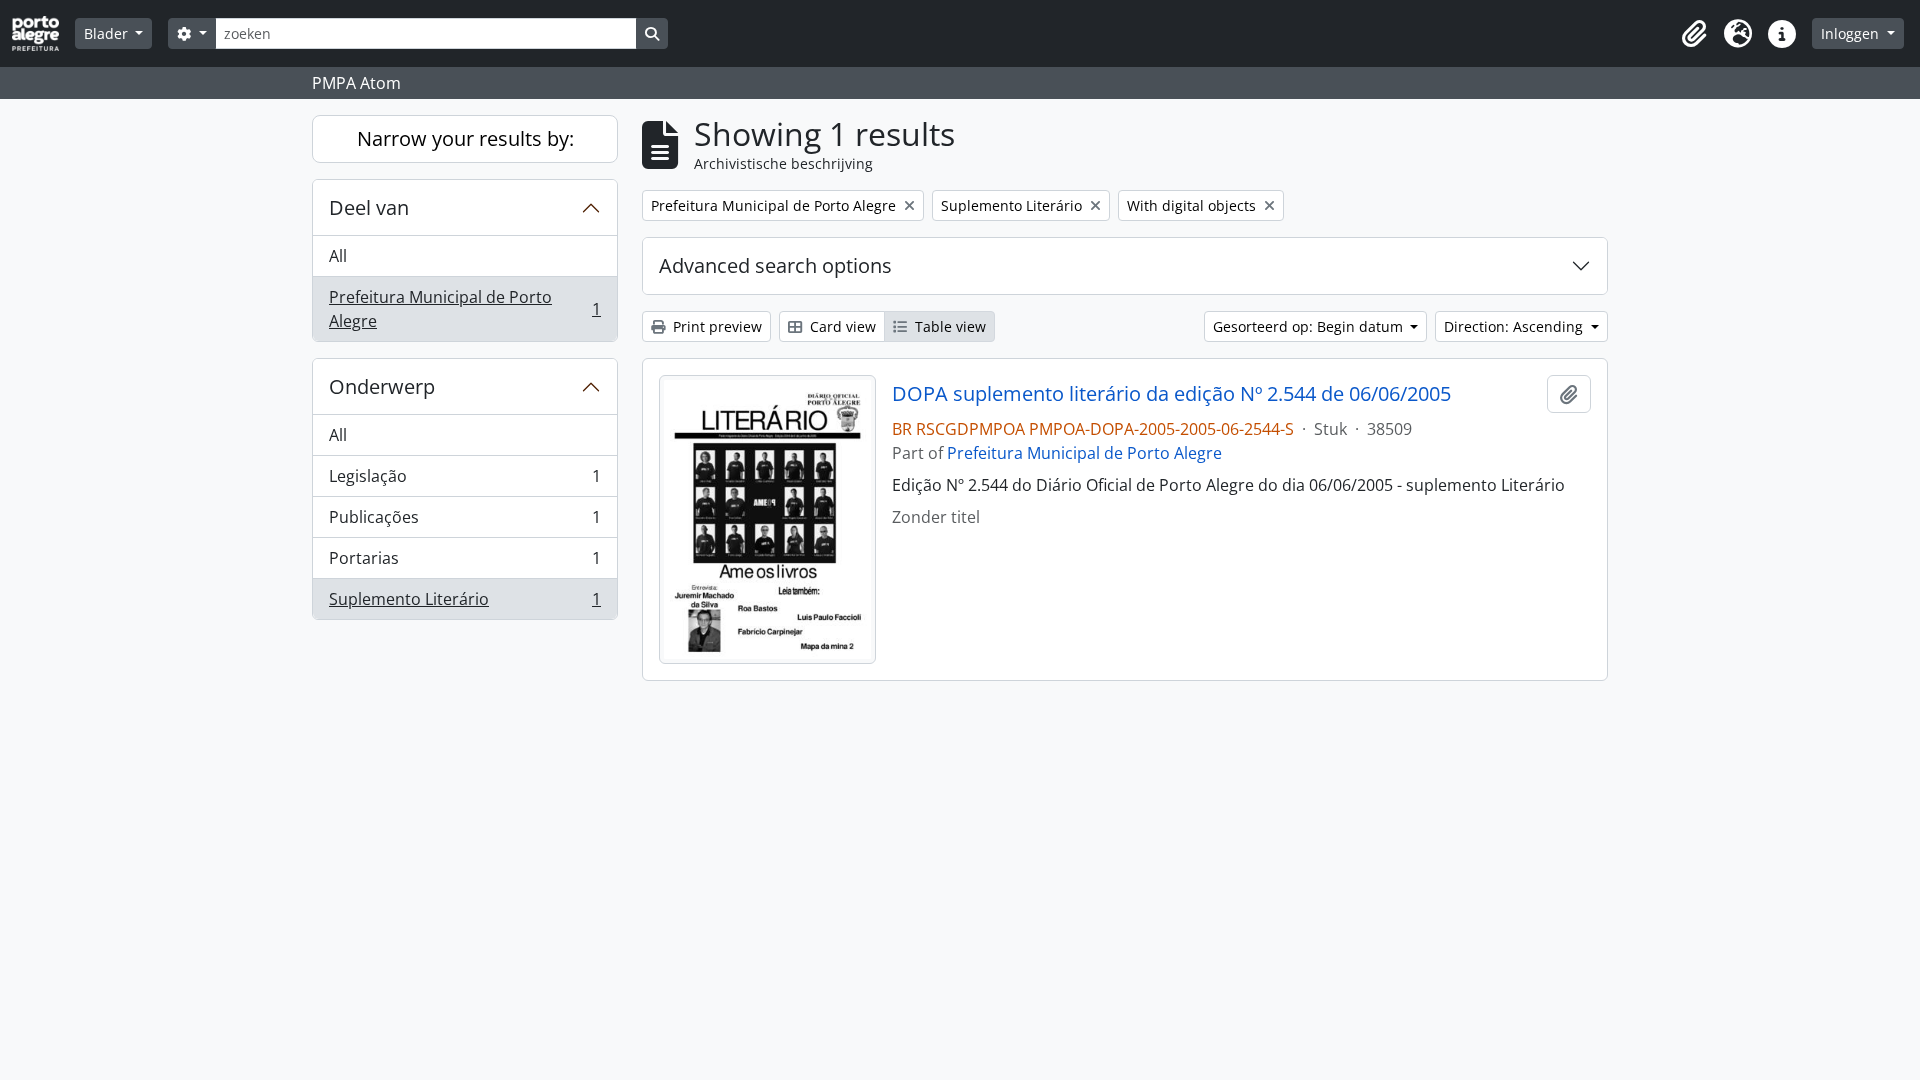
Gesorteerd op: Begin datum (1310, 326)
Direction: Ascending (1515, 326)
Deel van (369, 207)
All (338, 256)
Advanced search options (775, 265)
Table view (948, 326)
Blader (108, 33)
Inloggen (1852, 33)
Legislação (464, 481)
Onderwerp (382, 386)
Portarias (464, 563)
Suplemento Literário (464, 603)
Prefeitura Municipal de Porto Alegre (464, 309)
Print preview (715, 326)
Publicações (464, 522)
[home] (43, 33)
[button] (1694, 34)
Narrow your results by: (465, 138)
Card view (841, 326)
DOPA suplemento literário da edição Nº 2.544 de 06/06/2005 (1171, 394)
